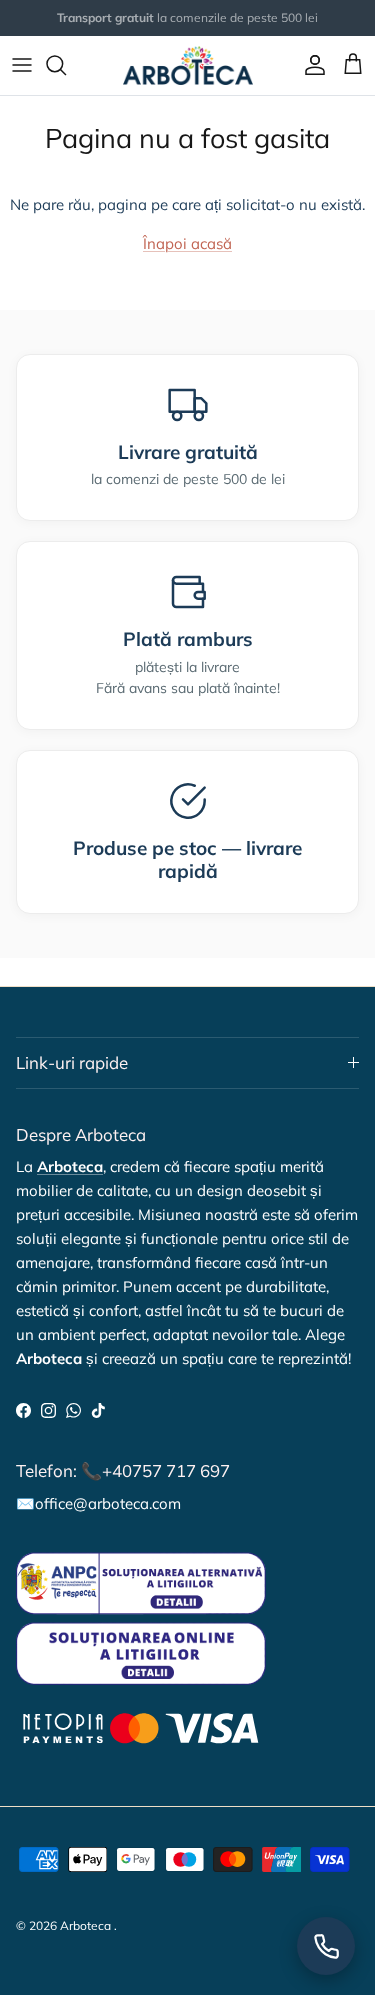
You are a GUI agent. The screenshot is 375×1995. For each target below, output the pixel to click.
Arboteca (85, 1925)
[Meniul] (22, 65)
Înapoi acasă (187, 243)
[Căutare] (66, 65)
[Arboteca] (188, 65)
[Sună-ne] (326, 1946)
